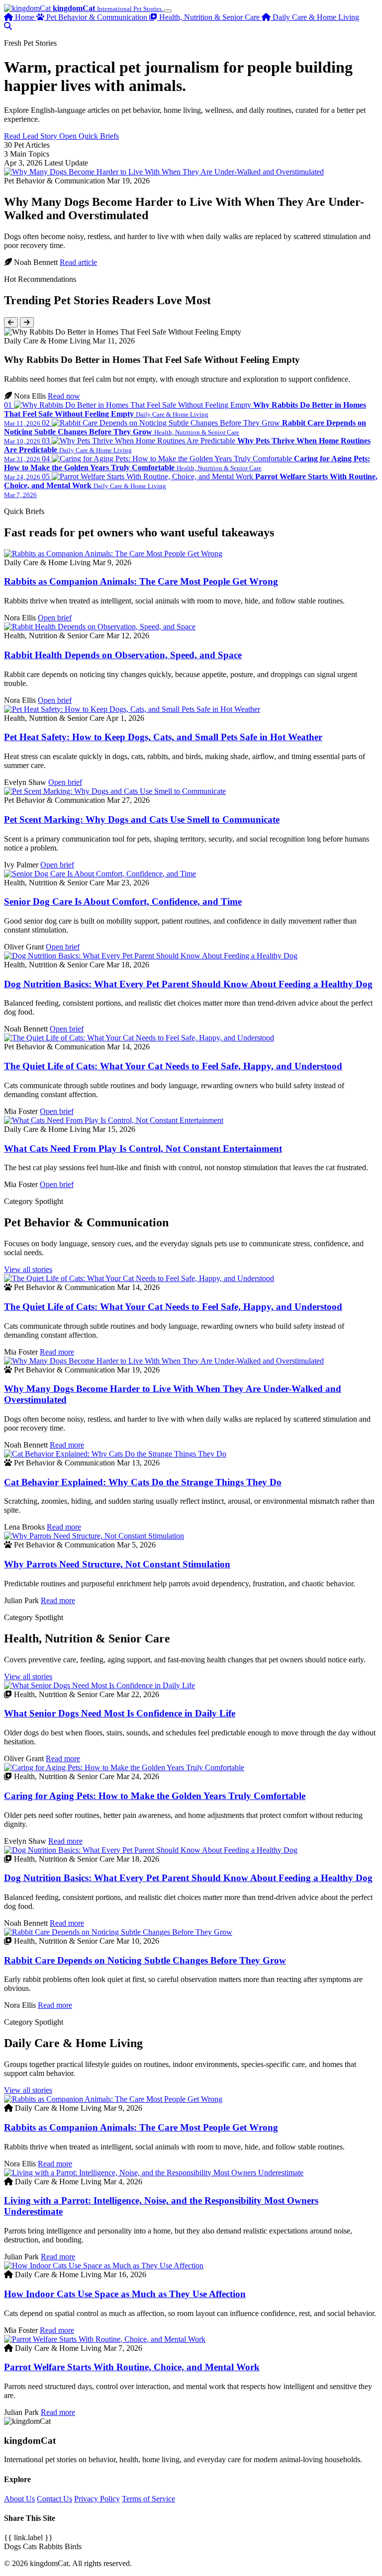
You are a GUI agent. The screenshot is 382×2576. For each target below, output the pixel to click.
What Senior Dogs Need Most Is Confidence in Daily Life (120, 1713)
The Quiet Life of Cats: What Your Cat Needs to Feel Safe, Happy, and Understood (173, 1066)
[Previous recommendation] (11, 322)
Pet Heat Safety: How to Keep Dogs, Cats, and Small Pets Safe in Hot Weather (163, 737)
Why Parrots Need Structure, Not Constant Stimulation (117, 1564)
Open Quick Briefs (89, 136)
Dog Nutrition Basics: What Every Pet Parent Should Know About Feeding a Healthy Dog (188, 984)
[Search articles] (8, 26)
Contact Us (54, 2499)
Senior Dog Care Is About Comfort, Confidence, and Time (123, 902)
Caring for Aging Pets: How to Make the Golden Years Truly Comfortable (155, 1796)
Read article (78, 262)
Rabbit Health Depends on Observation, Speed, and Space (123, 655)
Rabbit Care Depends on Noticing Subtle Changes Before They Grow (145, 1960)
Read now (64, 396)
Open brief (55, 618)
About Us (19, 2499)
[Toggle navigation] (168, 11)
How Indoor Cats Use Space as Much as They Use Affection (125, 2294)
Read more (57, 1352)
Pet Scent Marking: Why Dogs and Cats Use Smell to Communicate (142, 819)
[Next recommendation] (27, 322)
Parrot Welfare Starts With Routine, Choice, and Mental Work (132, 2367)
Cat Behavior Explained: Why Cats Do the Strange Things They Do (143, 1482)
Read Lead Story (32, 136)
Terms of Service (148, 2499)
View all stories (28, 1269)
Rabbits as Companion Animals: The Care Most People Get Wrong (141, 581)
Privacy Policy (97, 2499)
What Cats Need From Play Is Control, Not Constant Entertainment (143, 1149)
